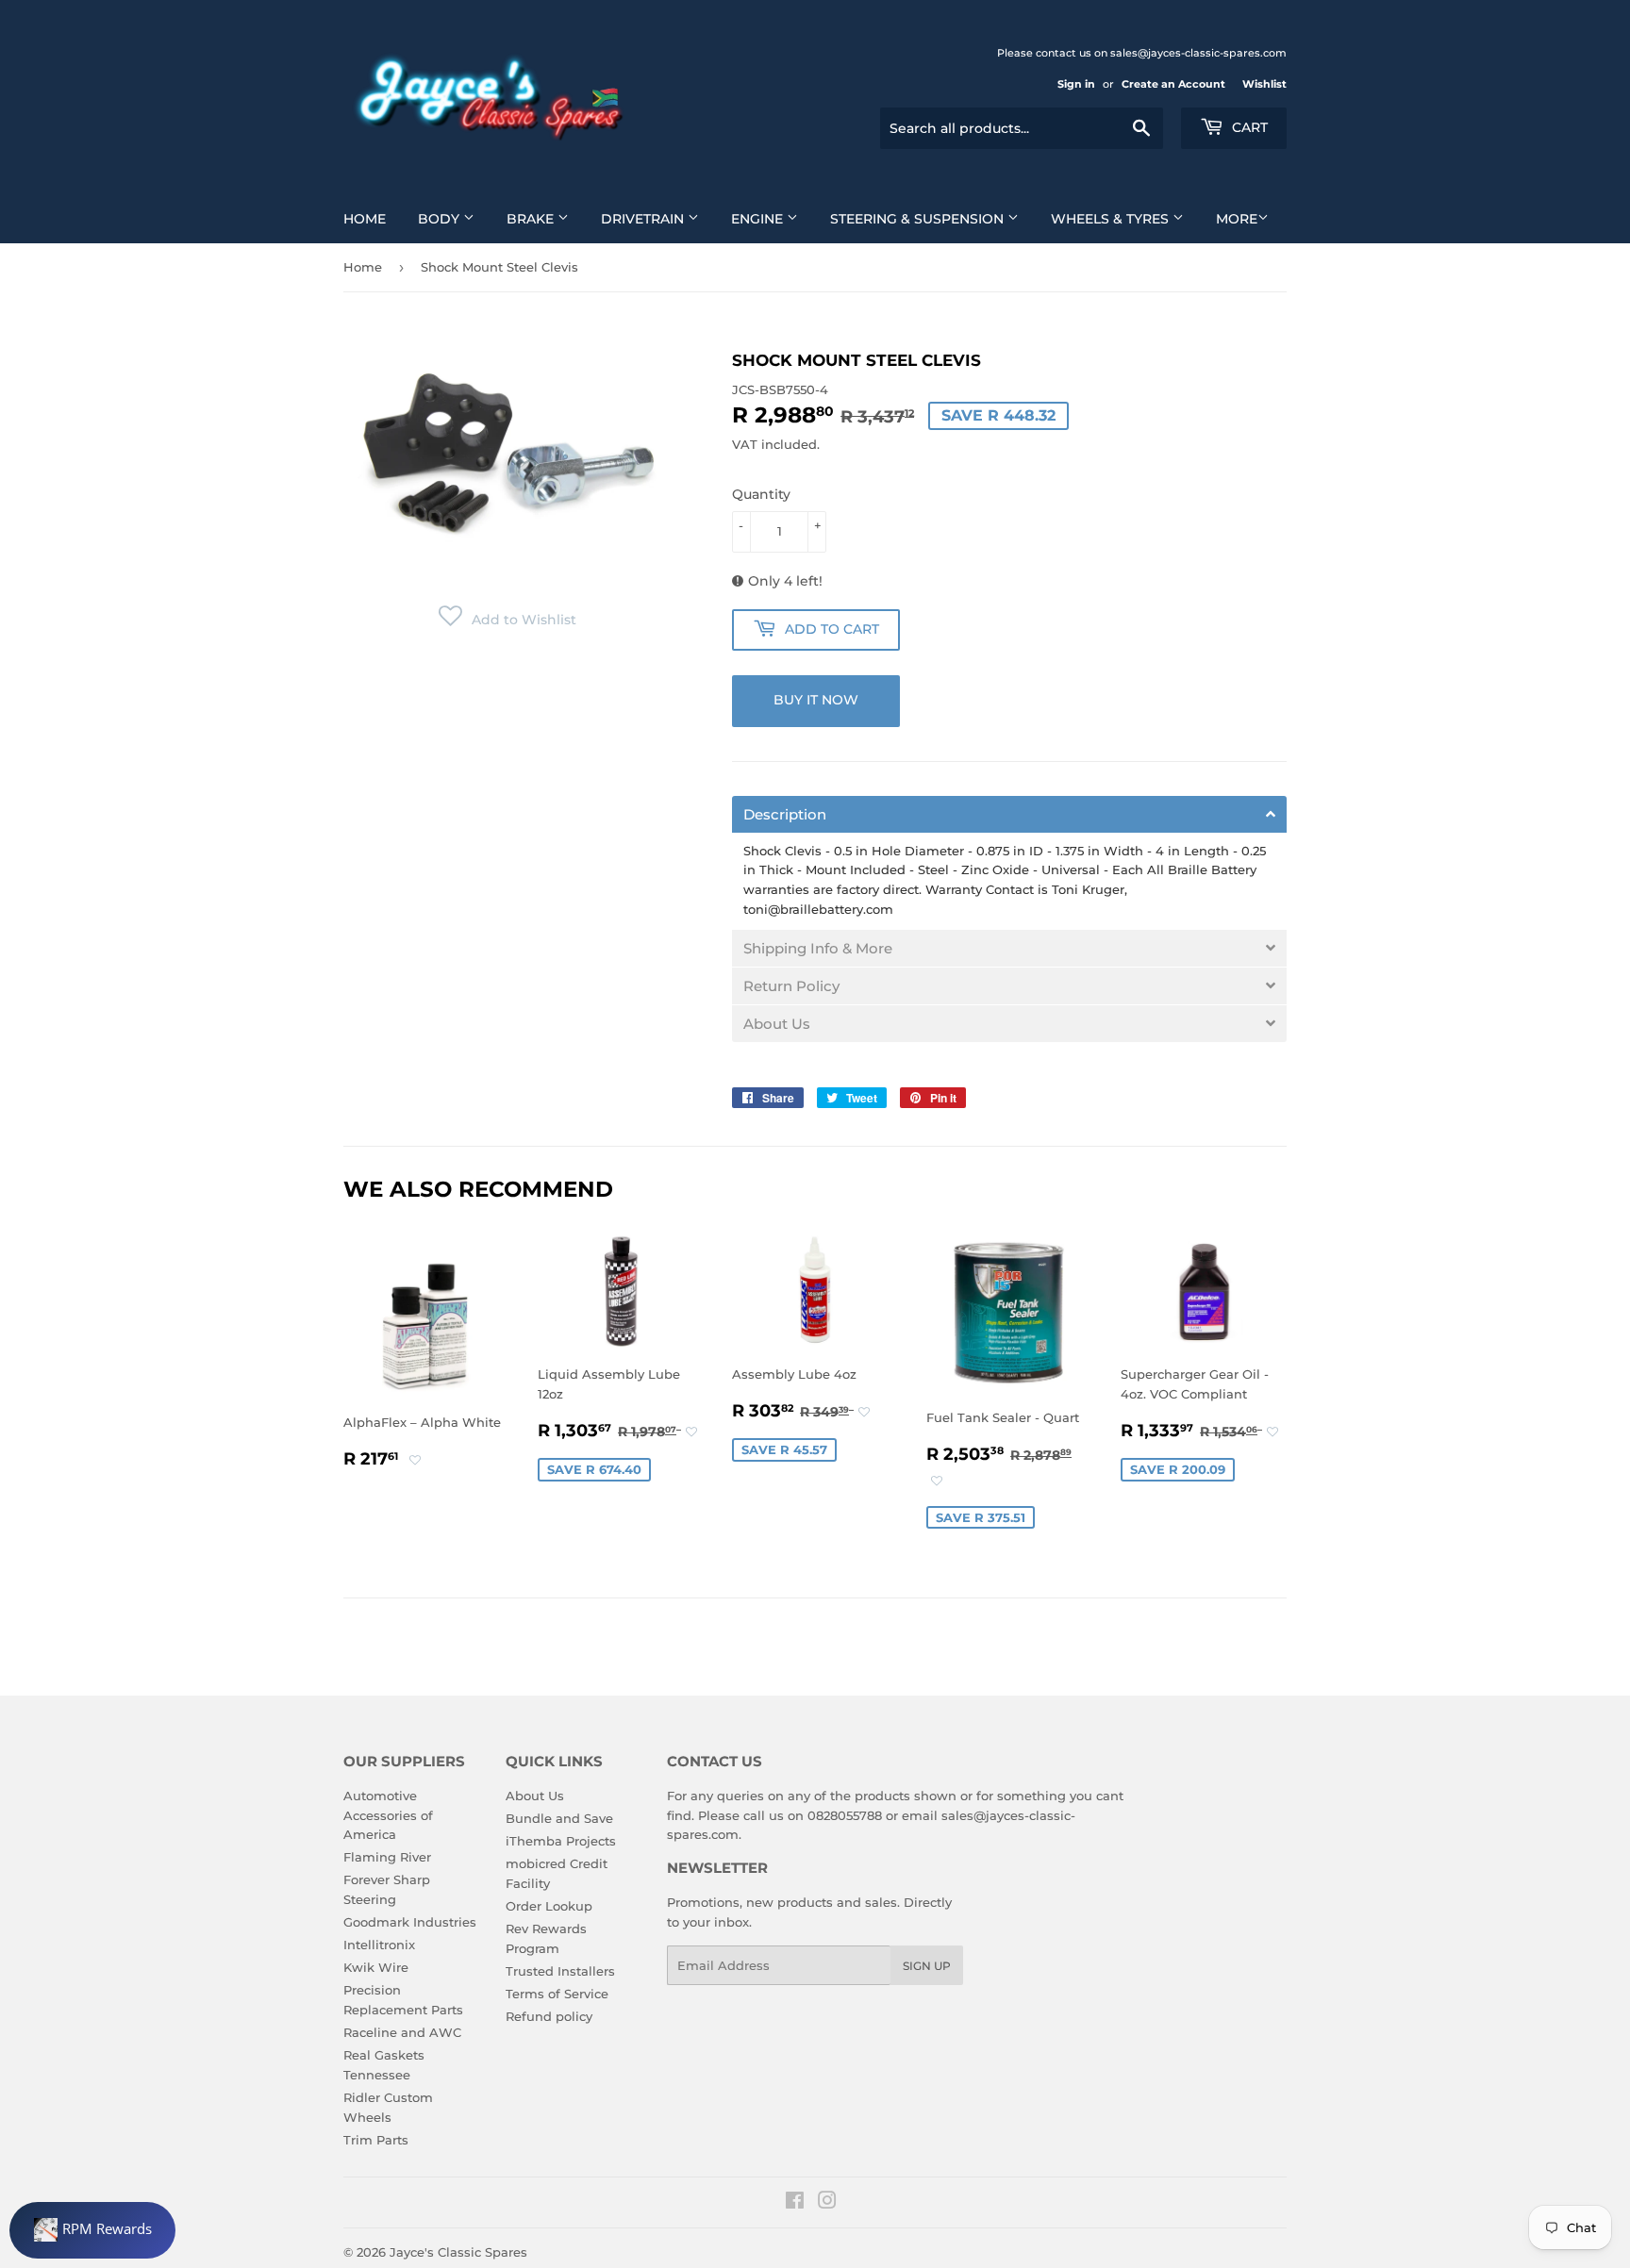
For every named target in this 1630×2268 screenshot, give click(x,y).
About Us (535, 1796)
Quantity (761, 494)
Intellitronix (379, 1945)
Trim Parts (376, 2140)
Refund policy (549, 2016)
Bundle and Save (559, 1818)
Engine (759, 219)
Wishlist (1264, 84)
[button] (507, 620)
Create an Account (1173, 84)
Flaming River (387, 1857)
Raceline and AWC (402, 2032)
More (1237, 219)
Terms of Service (557, 1994)
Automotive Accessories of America (388, 1815)
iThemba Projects (561, 1841)
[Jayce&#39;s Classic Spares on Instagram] (827, 2203)
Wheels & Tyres (1112, 219)
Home (365, 219)
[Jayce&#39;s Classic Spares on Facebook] (795, 2203)
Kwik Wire (376, 1967)
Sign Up (927, 1966)
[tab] (1009, 814)
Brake (532, 219)
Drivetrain (644, 219)
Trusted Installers (560, 1971)
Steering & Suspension (919, 219)
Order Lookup (549, 1906)
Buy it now (816, 700)
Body (441, 219)
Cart (1248, 127)
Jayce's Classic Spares (458, 2252)
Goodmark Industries (410, 1922)
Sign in (1076, 84)
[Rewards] (92, 2230)
